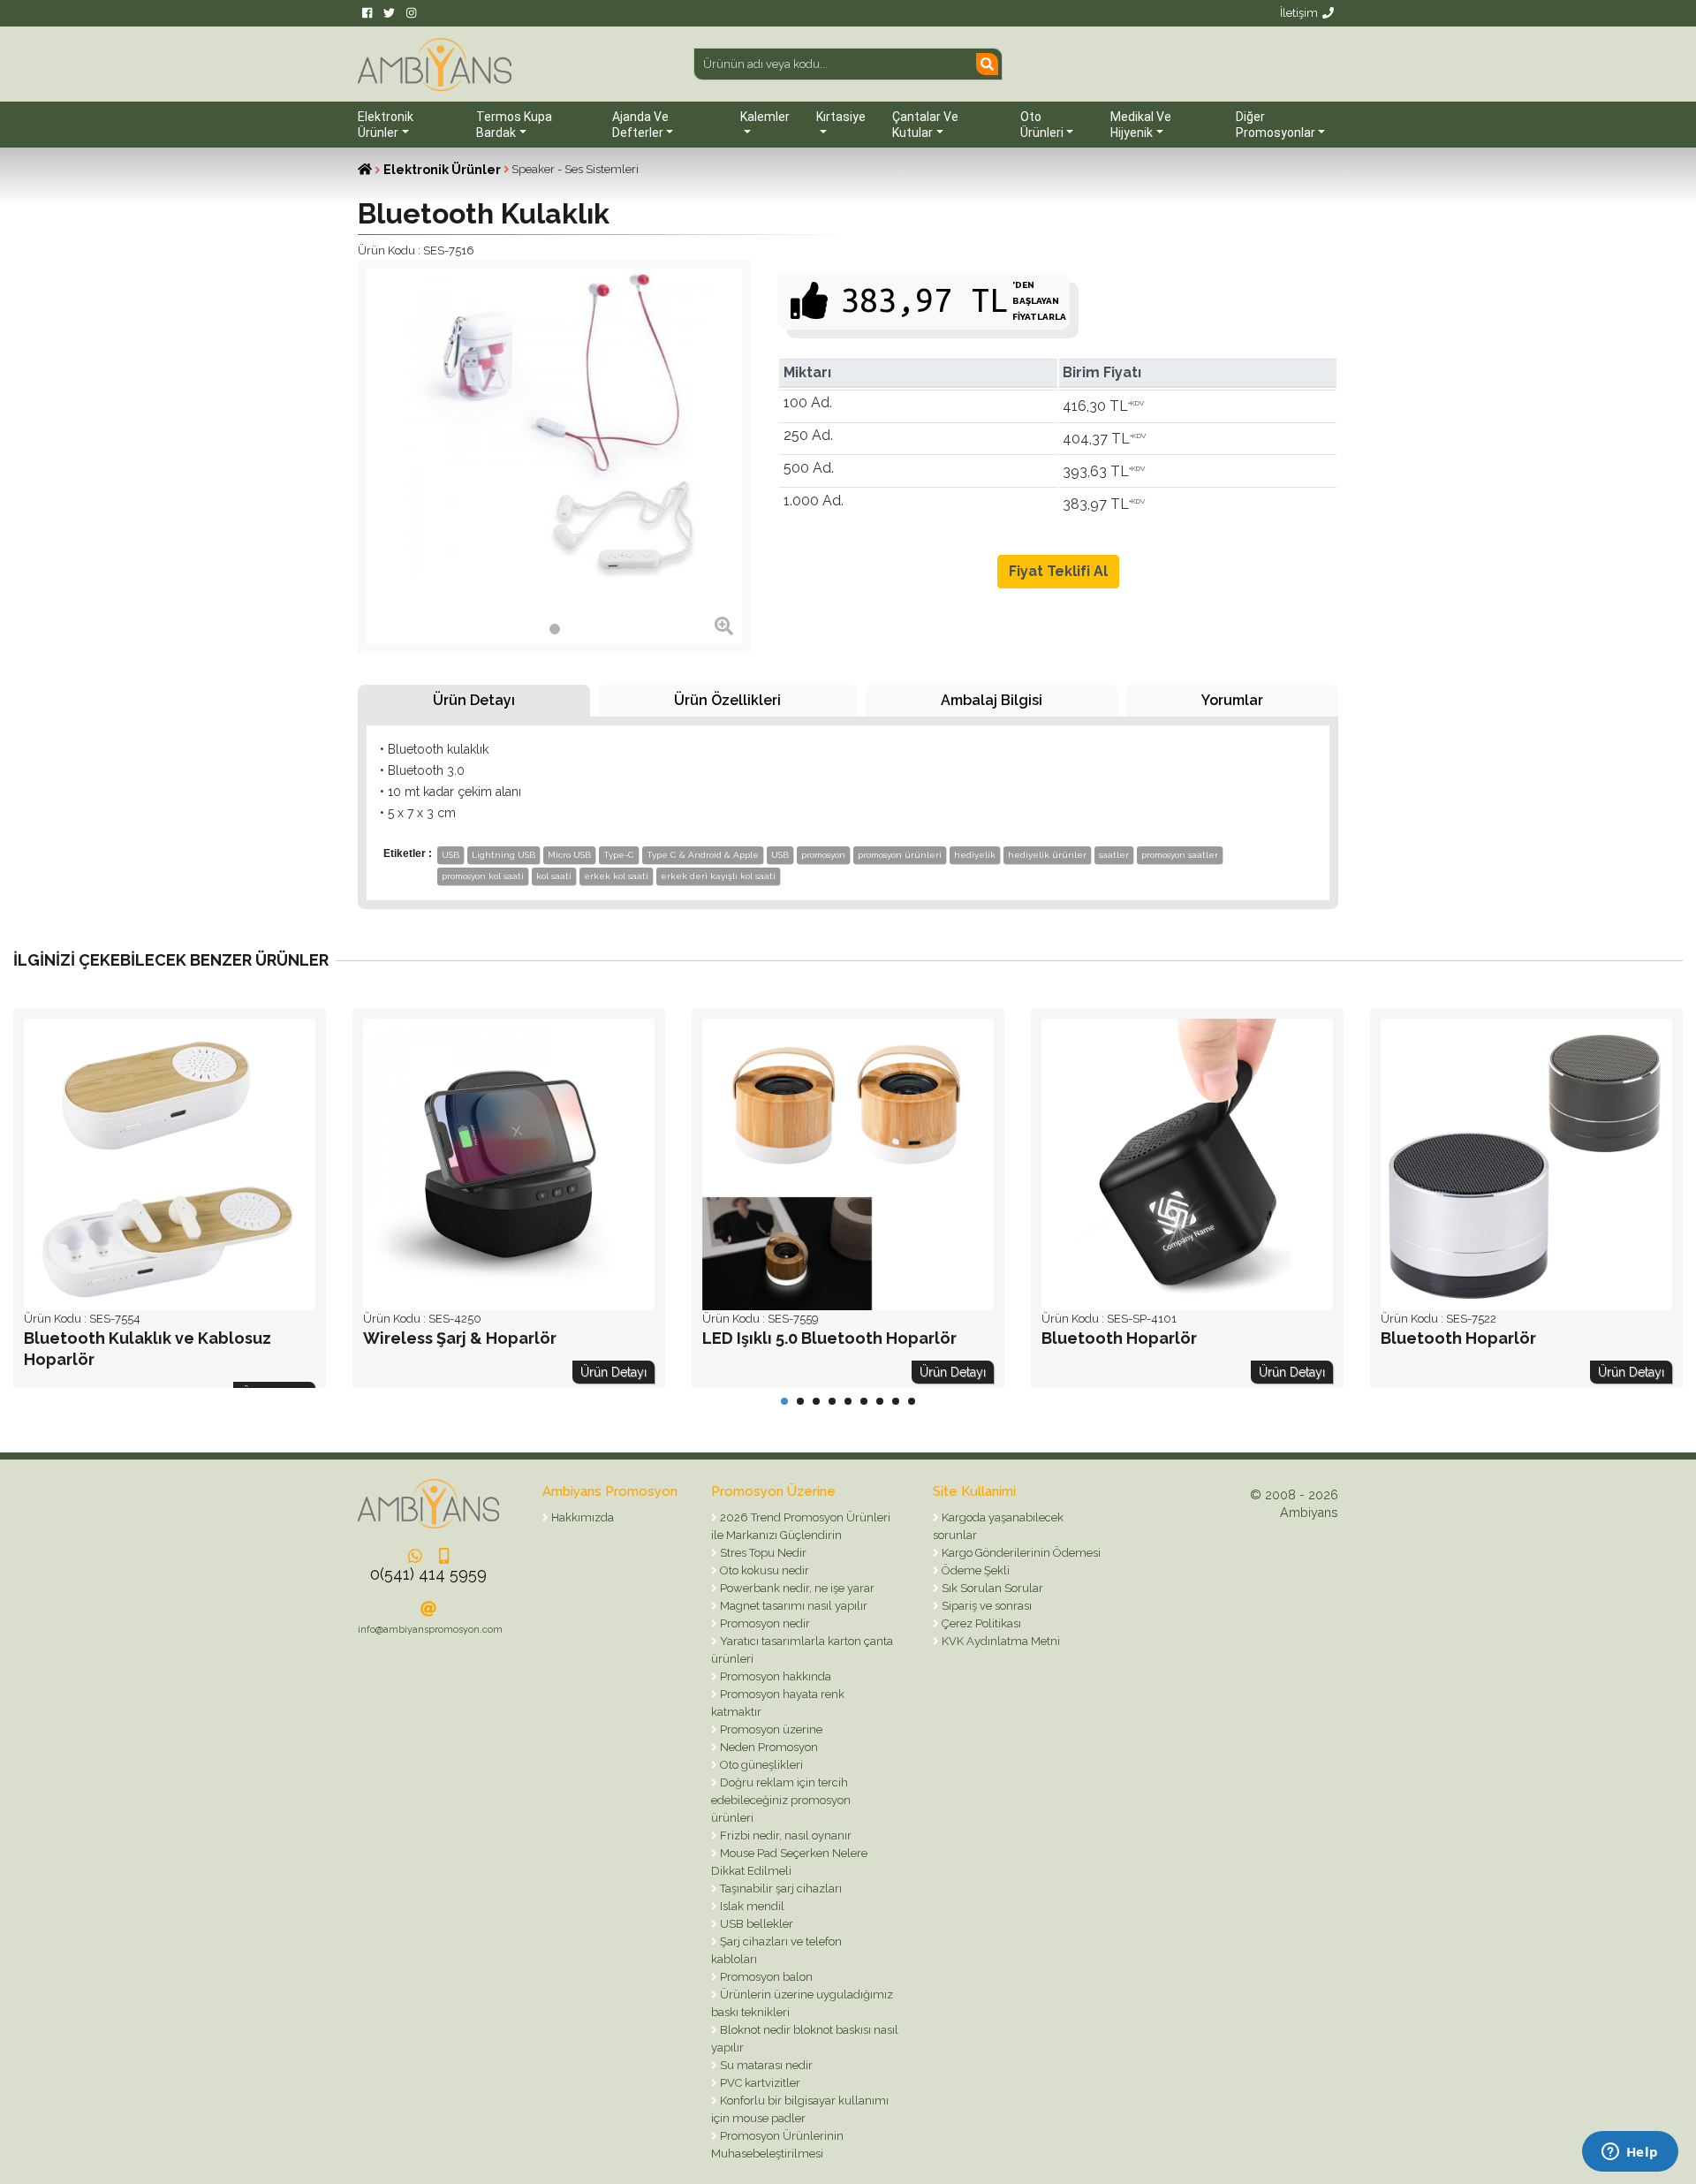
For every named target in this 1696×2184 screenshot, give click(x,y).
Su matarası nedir (765, 2065)
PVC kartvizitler (759, 2083)
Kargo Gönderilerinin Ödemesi (1020, 1553)
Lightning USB (503, 855)
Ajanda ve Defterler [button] (640, 125)
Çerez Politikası (980, 1623)
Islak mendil (751, 1906)
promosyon (823, 855)
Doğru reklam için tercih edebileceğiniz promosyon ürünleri (781, 1800)
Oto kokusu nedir (763, 1570)
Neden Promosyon (768, 1747)
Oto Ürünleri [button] (1042, 125)
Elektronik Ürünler (442, 170)
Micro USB (569, 855)
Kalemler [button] (765, 117)
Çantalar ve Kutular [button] (925, 125)
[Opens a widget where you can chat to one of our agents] (1630, 2153)
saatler (1114, 855)
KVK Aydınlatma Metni (999, 1641)
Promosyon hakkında (774, 1676)
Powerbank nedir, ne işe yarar (796, 1588)
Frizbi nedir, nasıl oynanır (784, 1835)
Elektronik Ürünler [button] (386, 125)
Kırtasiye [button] (841, 117)
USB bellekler (755, 1924)
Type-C (619, 855)
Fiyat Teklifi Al (1058, 571)
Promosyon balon (765, 1977)
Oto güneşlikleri (760, 1765)
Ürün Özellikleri (727, 700)
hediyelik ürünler (1047, 855)
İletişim (1299, 13)
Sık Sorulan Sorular (991, 1588)
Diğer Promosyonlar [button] (1276, 125)
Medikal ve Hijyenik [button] (1141, 125)
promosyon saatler (1180, 855)
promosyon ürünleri (900, 855)
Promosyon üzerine (770, 1729)
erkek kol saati (616, 876)
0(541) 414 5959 (428, 1574)
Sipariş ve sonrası (985, 1606)
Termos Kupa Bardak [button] (514, 125)
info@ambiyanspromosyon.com (430, 1630)
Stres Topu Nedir (762, 1553)
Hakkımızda (581, 1517)
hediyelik (975, 855)
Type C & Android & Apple (703, 855)
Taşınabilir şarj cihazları (780, 1888)
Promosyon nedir (764, 1623)
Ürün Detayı (474, 700)
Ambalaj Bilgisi (992, 700)
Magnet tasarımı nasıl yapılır (792, 1606)
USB (450, 855)
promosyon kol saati (483, 876)
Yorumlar (1232, 700)
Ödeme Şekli (974, 1570)
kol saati (554, 876)
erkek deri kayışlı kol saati (718, 876)
